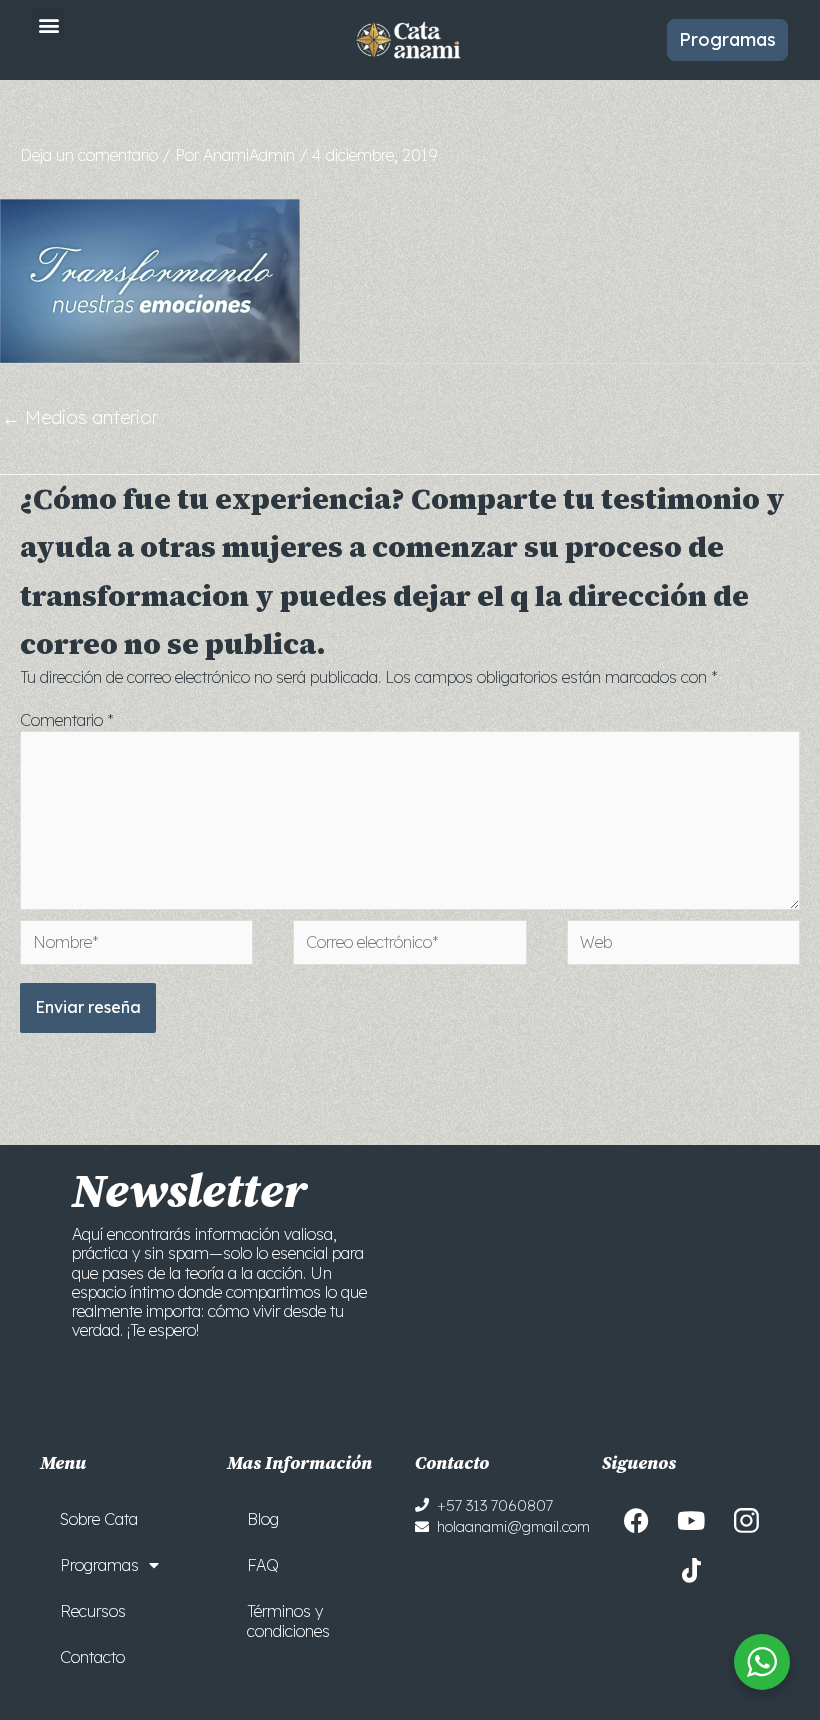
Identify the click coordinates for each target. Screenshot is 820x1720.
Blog (263, 1519)
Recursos (93, 1611)
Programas (99, 1565)
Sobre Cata (99, 1519)
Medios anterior (80, 417)
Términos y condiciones (288, 1621)
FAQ (263, 1565)
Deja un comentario (89, 155)
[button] (48, 24)
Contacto (92, 1657)
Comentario (67, 720)
